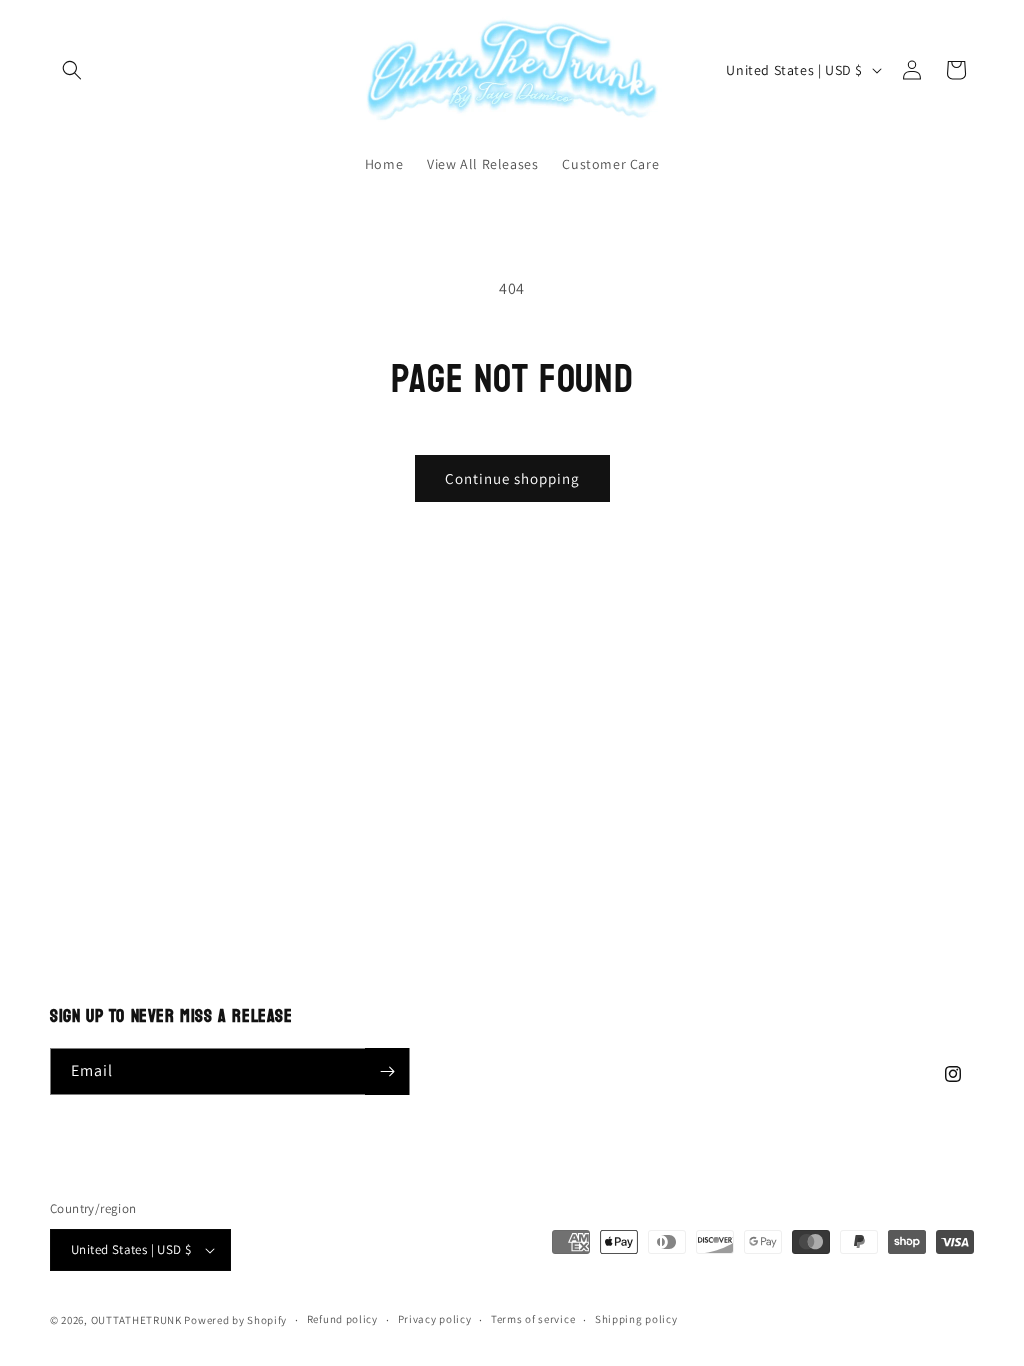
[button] (72, 70)
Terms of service (533, 1319)
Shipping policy (636, 1319)
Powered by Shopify (235, 1320)
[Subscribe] (387, 1071)
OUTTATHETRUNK (136, 1320)
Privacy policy (435, 1319)
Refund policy (342, 1319)
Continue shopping (512, 478)
